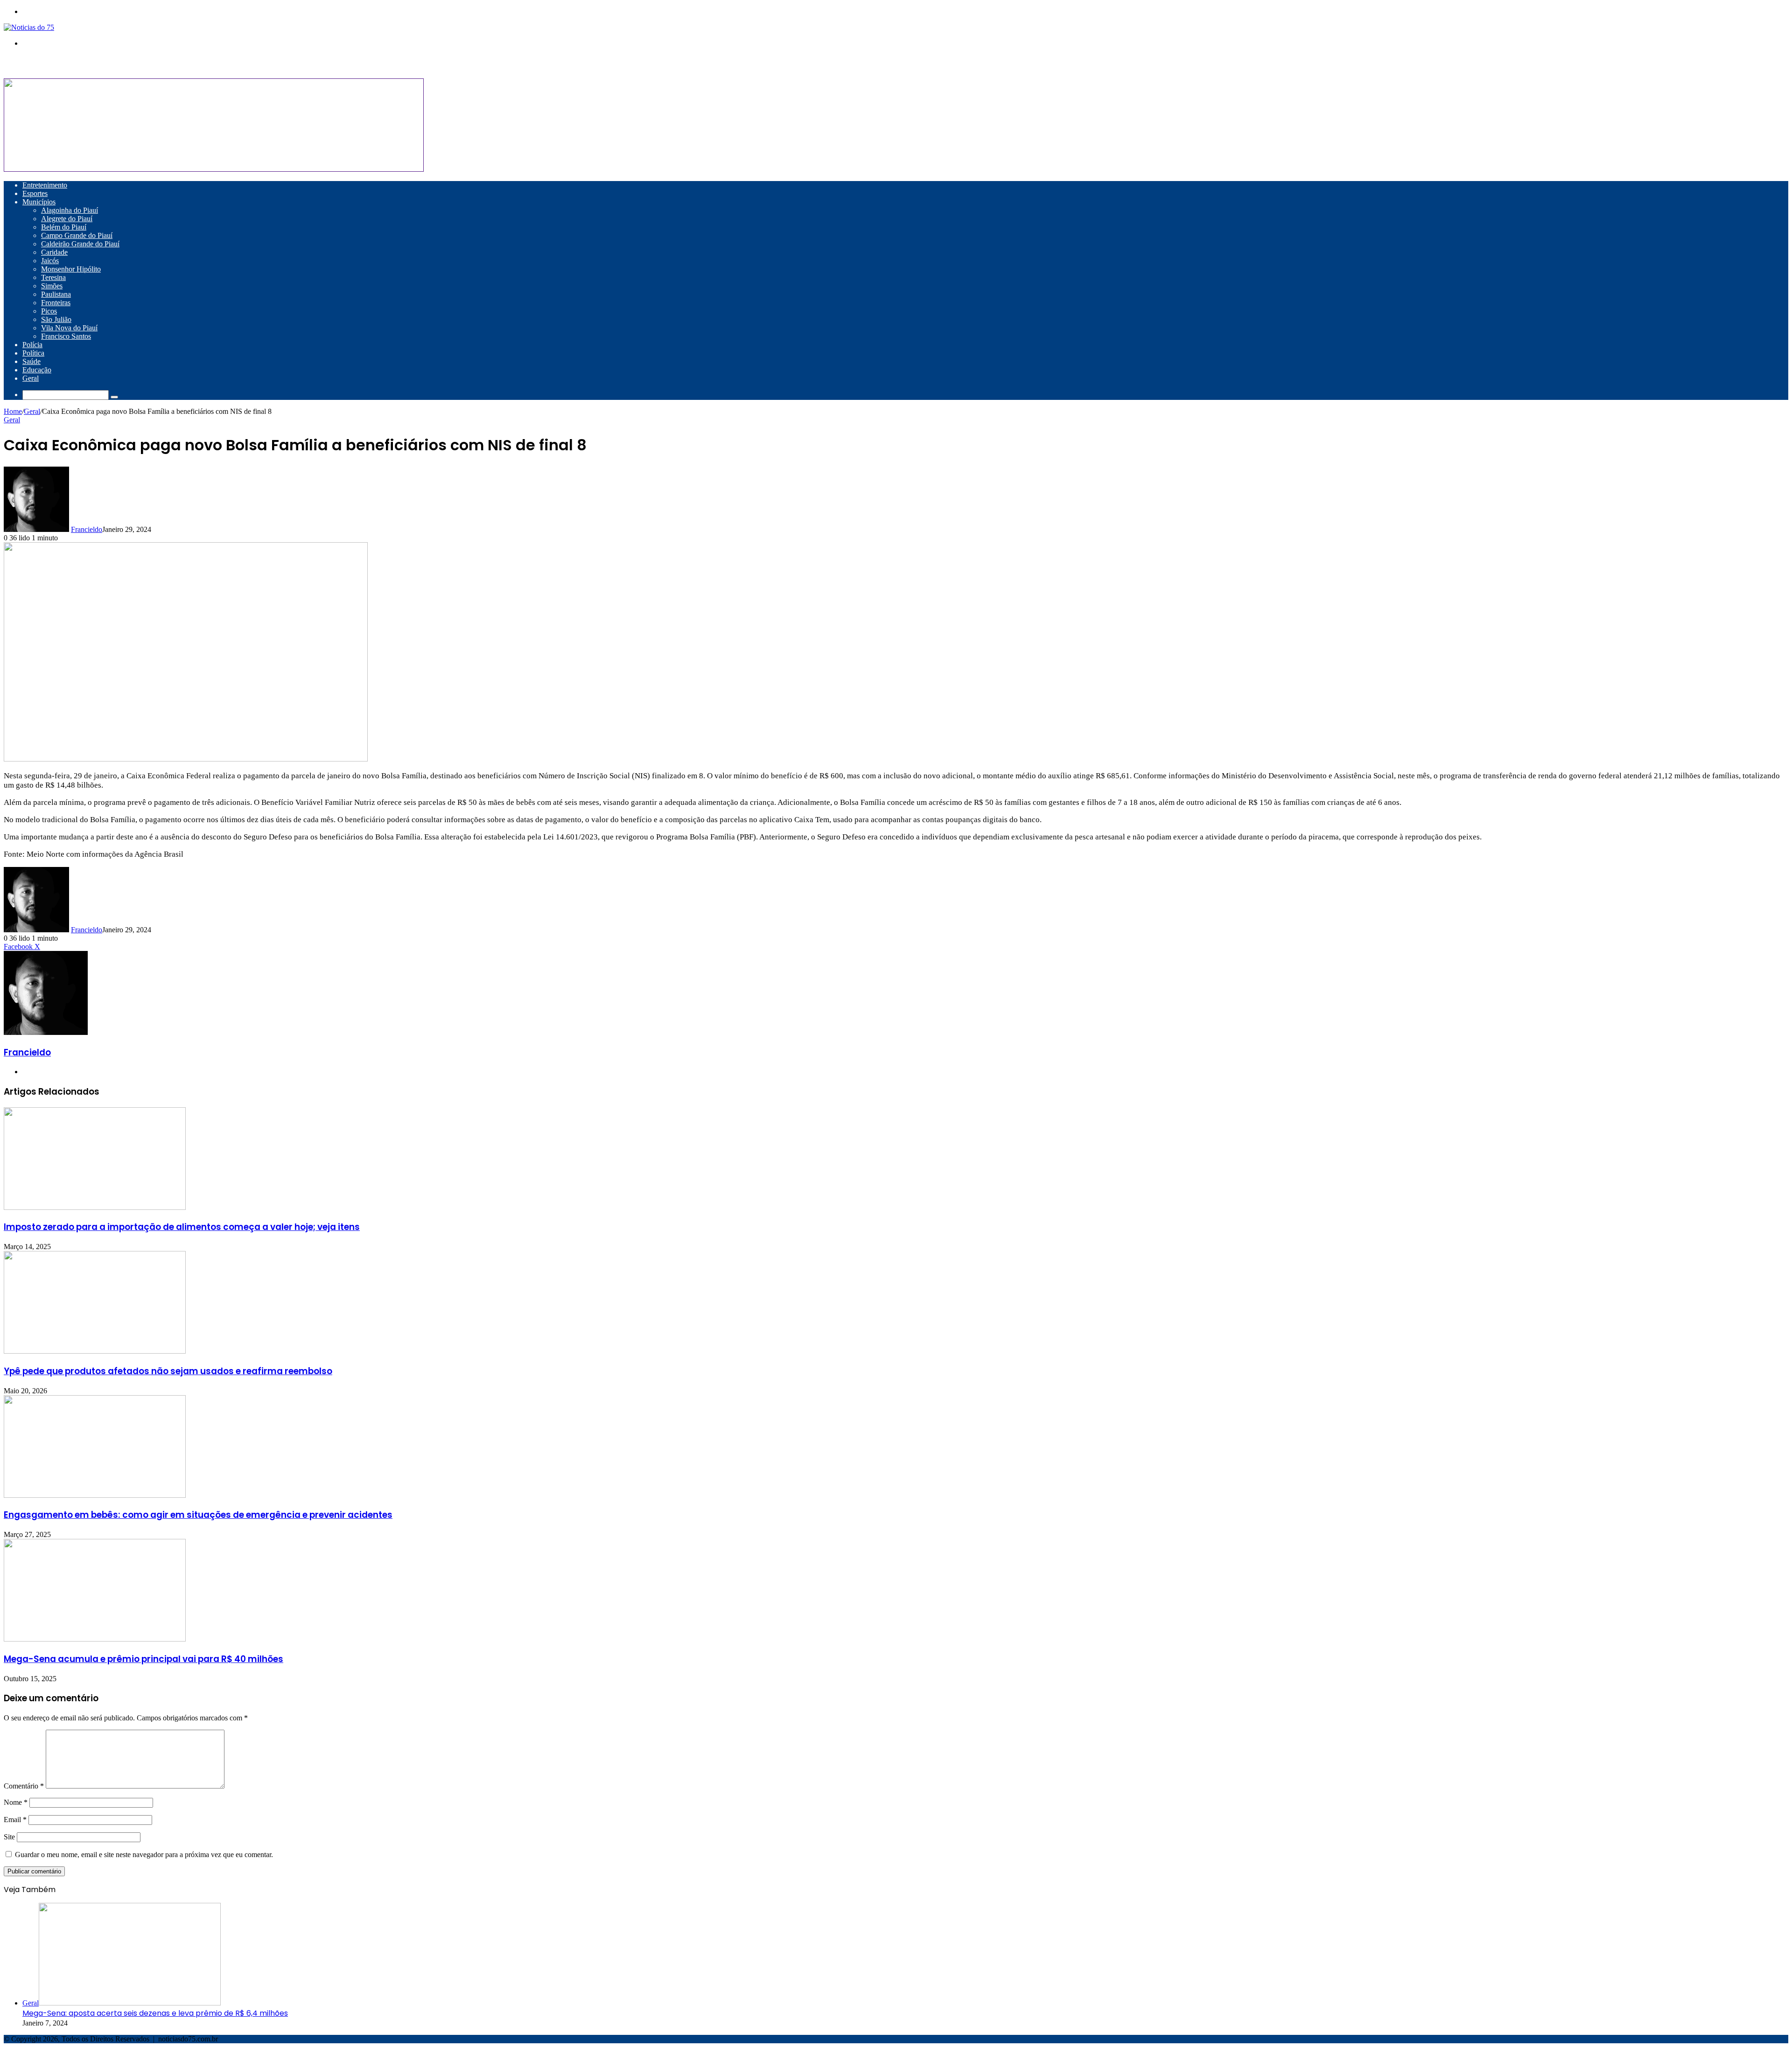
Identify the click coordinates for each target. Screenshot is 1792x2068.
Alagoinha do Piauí (70, 210)
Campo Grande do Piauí (77, 235)
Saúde (31, 361)
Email (15, 1820)
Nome (16, 1802)
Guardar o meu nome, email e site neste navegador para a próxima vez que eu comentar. (144, 1855)
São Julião (56, 319)
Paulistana (56, 294)
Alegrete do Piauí (67, 219)
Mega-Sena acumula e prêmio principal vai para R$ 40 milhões (143, 1659)
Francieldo (87, 529)
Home (13, 411)
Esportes (35, 193)
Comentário (24, 1786)
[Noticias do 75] (29, 27)
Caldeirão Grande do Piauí (80, 244)
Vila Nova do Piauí (69, 328)
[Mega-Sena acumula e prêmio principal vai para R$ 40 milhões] (95, 1639)
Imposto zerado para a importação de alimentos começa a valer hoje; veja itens (182, 1227)
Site (9, 1837)
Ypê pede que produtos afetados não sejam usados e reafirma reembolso (168, 1371)
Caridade (54, 252)
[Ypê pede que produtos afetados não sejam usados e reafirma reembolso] (95, 1351)
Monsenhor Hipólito (71, 269)
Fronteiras (56, 303)
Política (33, 353)
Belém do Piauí (64, 227)
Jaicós (50, 261)
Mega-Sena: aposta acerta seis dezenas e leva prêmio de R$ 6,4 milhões (155, 2013)
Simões (52, 286)
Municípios (39, 202)
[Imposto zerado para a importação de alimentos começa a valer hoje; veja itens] (95, 1207)
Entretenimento (45, 185)
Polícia (32, 345)
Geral (31, 378)
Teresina (53, 277)
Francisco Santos (66, 336)
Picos (49, 311)
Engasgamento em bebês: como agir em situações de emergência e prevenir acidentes (198, 1515)
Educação (37, 370)
